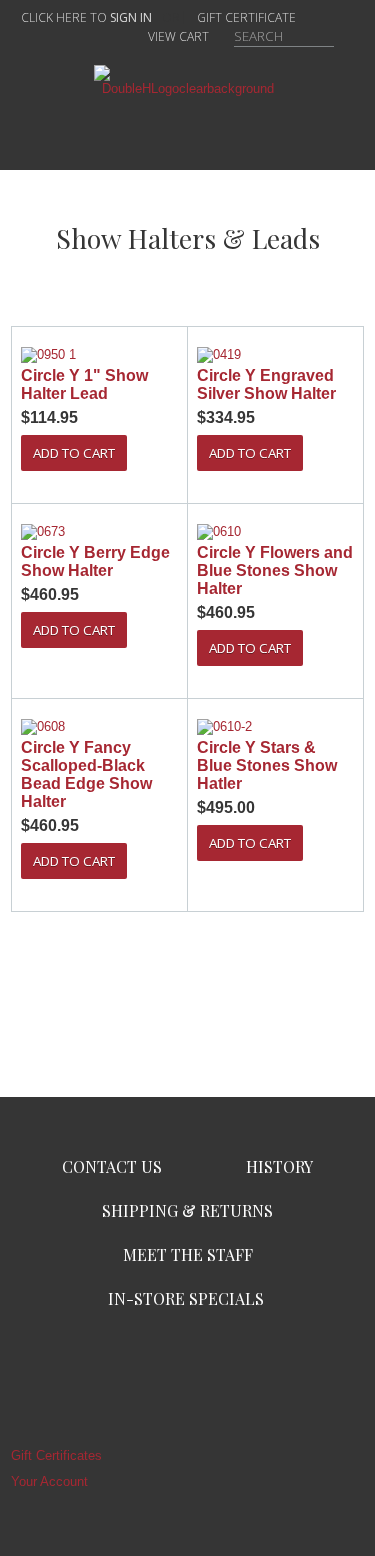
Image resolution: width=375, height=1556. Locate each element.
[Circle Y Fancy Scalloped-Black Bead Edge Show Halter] (99, 727)
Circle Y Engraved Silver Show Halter (266, 384)
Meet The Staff (188, 1254)
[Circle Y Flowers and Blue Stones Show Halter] (275, 532)
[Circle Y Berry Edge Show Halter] (99, 532)
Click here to (86, 17)
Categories (188, 128)
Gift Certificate (246, 17)
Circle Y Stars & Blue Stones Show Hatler (267, 765)
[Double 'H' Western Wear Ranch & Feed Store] (188, 88)
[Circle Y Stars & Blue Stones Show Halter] (275, 727)
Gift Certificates (56, 1455)
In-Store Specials (186, 1298)
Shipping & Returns (187, 1210)
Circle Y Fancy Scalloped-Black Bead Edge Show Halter (86, 774)
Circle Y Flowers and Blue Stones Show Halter (275, 570)
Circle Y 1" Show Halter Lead (84, 384)
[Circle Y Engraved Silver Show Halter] (275, 355)
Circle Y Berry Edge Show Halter (95, 561)
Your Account (49, 1481)
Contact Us (112, 1166)
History (279, 1166)
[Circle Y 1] (99, 355)
